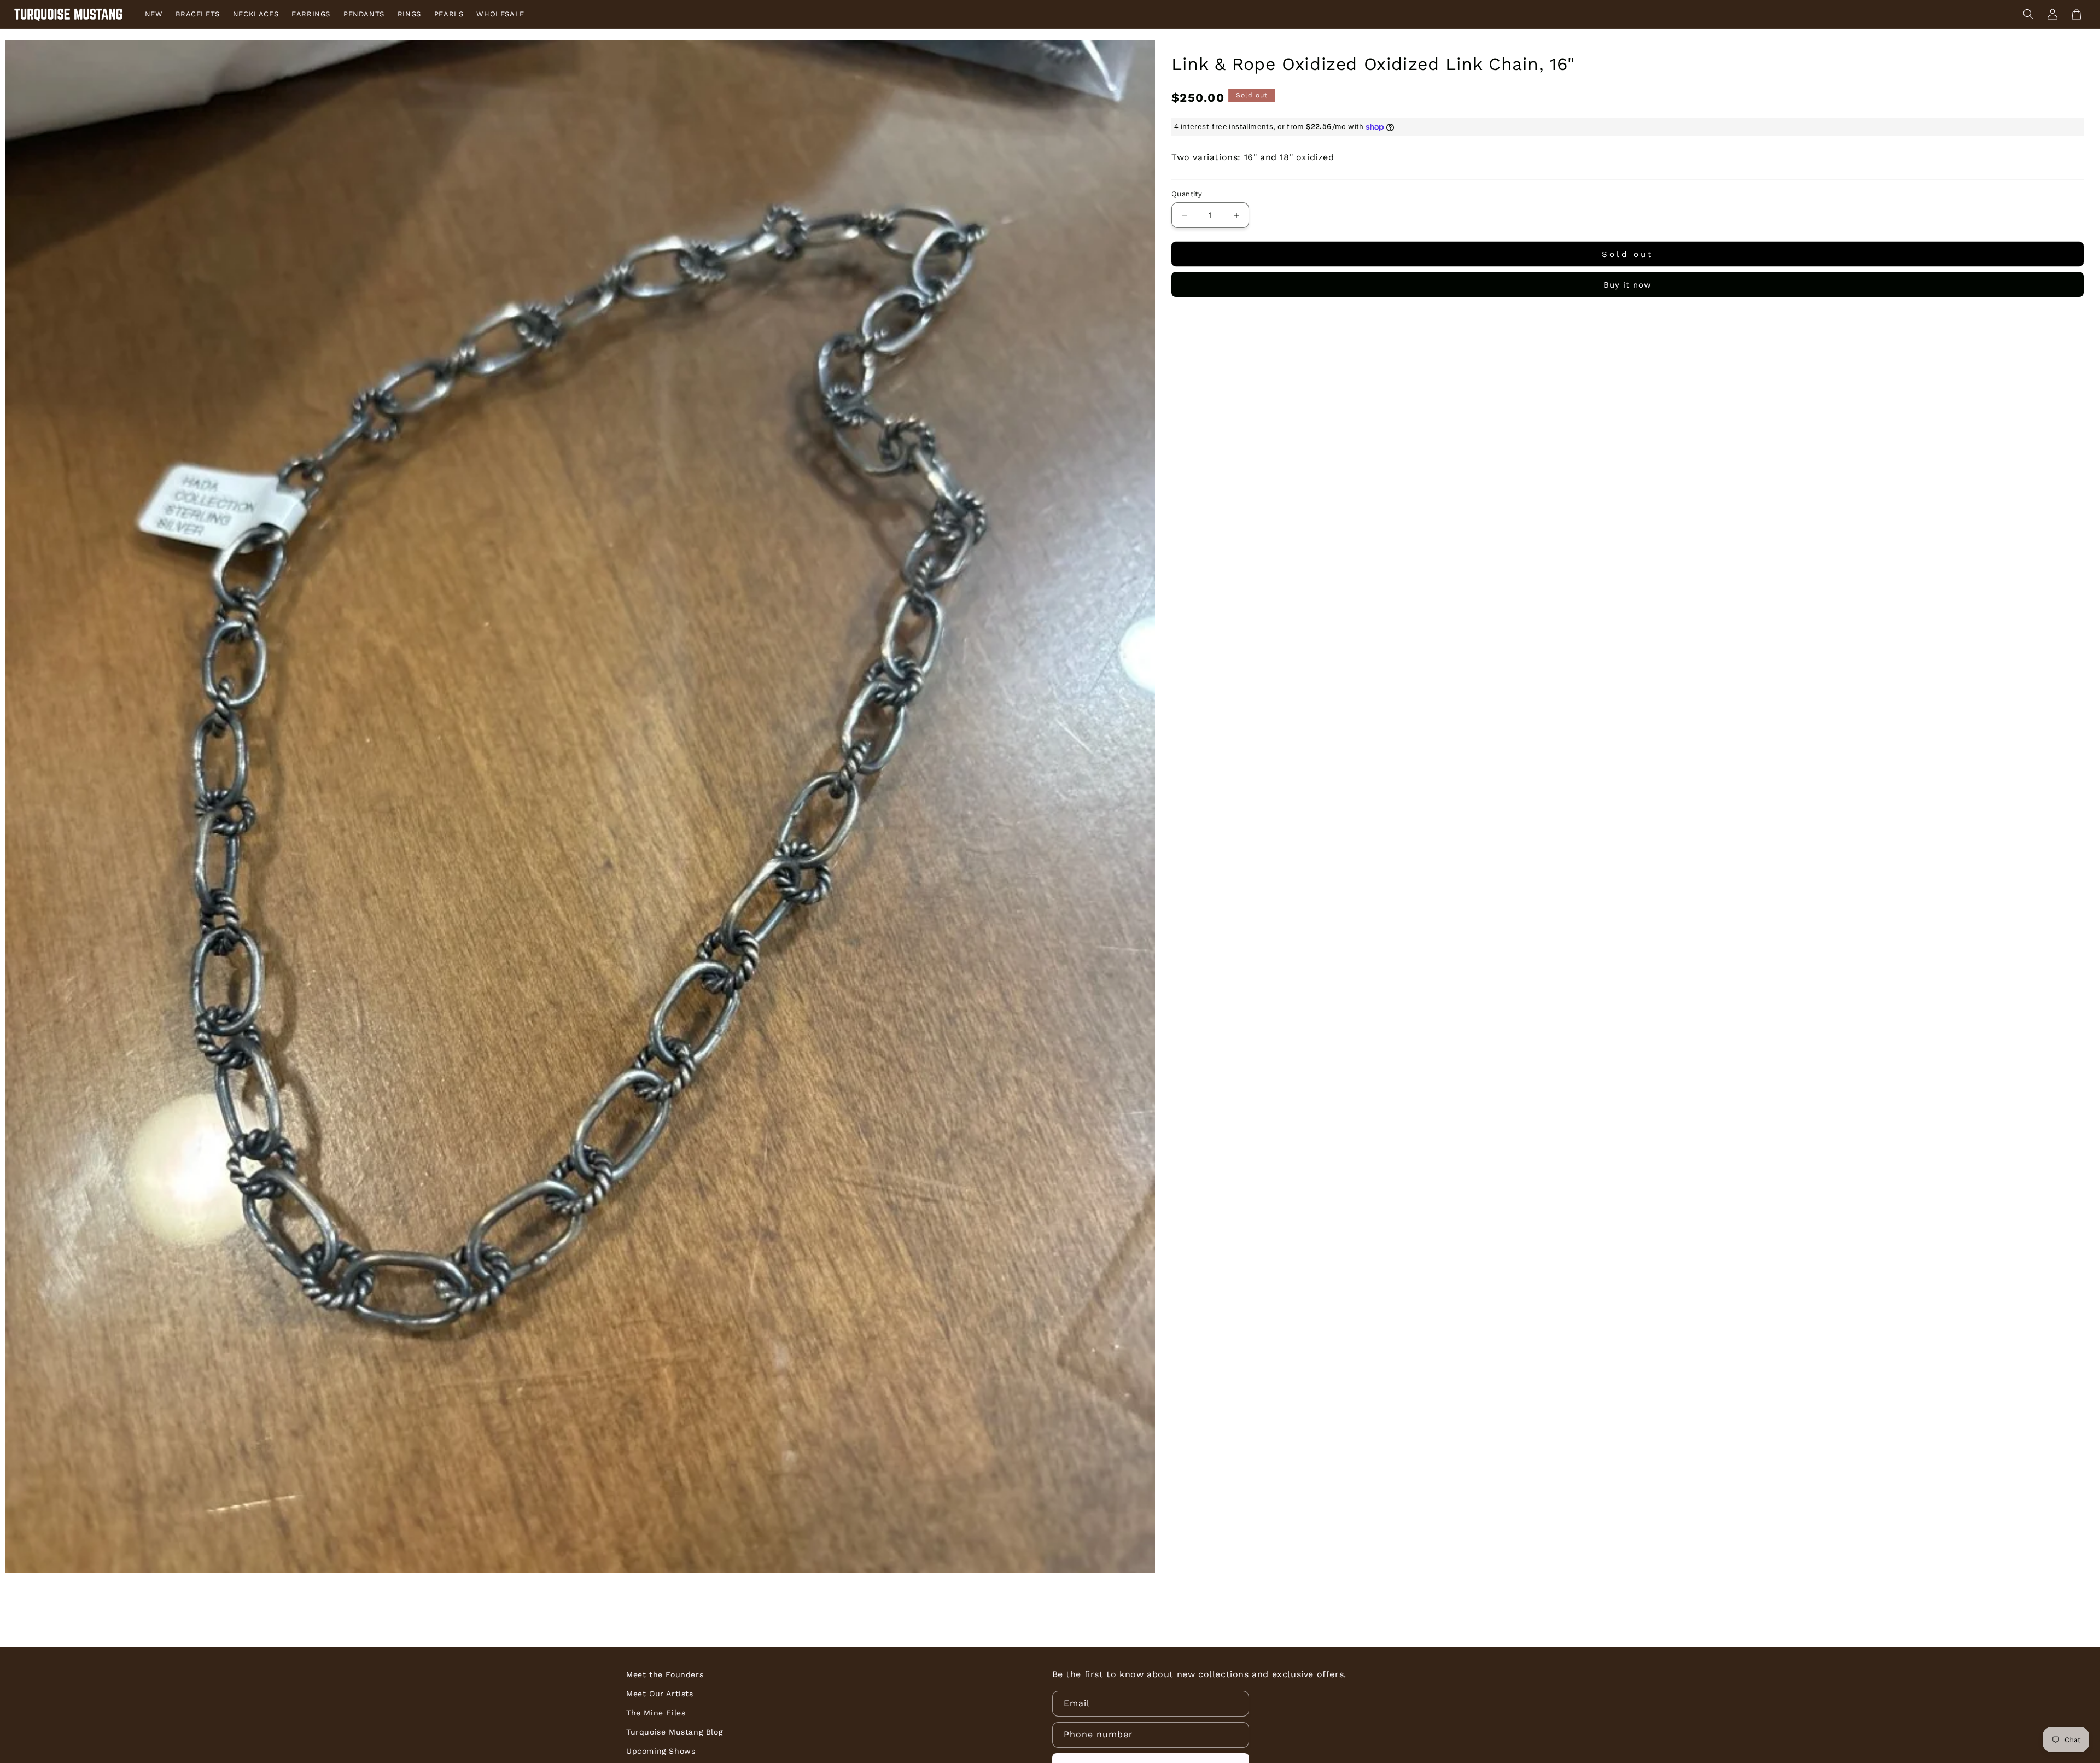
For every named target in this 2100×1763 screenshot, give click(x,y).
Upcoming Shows (661, 1751)
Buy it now (1627, 285)
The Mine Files (656, 1713)
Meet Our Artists (660, 1694)
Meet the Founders (665, 1674)
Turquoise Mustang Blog (674, 1732)
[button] (2028, 14)
